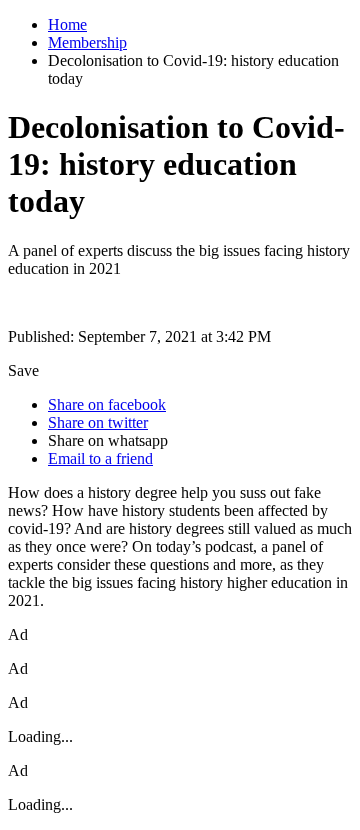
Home (67, 24)
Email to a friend (100, 458)
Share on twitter (98, 422)
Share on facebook (107, 404)
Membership (87, 42)
